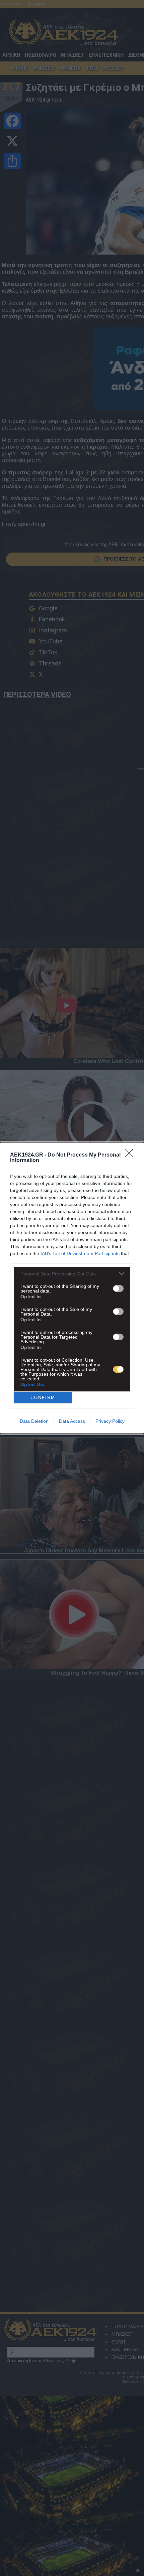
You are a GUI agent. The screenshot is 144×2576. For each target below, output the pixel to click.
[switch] (118, 1289)
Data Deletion (34, 1421)
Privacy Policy (110, 1421)
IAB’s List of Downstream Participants (80, 1253)
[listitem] (72, 1274)
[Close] (131, 1155)
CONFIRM (43, 1398)
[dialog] (72, 1288)
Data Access (72, 1421)
